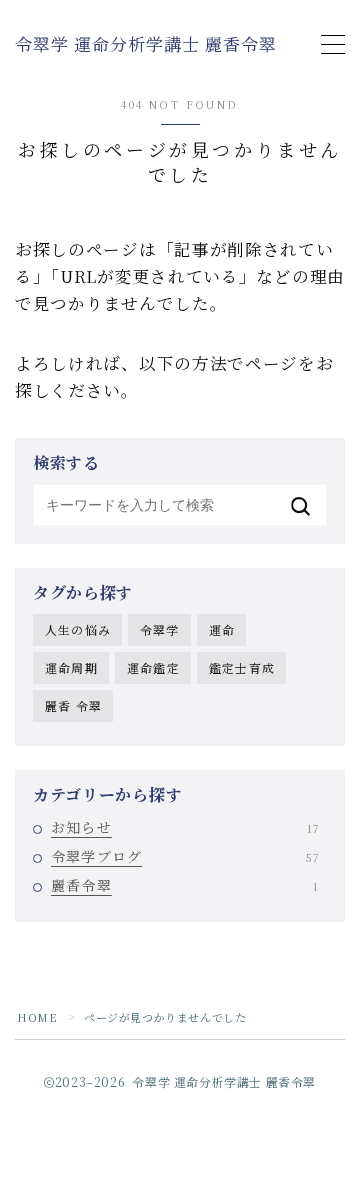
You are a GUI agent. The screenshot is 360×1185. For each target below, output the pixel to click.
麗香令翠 (184, 885)
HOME (37, 1017)
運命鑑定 (153, 667)
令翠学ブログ (184, 856)
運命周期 (71, 667)
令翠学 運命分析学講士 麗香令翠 (146, 44)
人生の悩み (78, 629)
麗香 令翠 (73, 705)
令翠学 (160, 629)
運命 (222, 629)
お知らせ (184, 827)
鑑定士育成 (242, 667)
